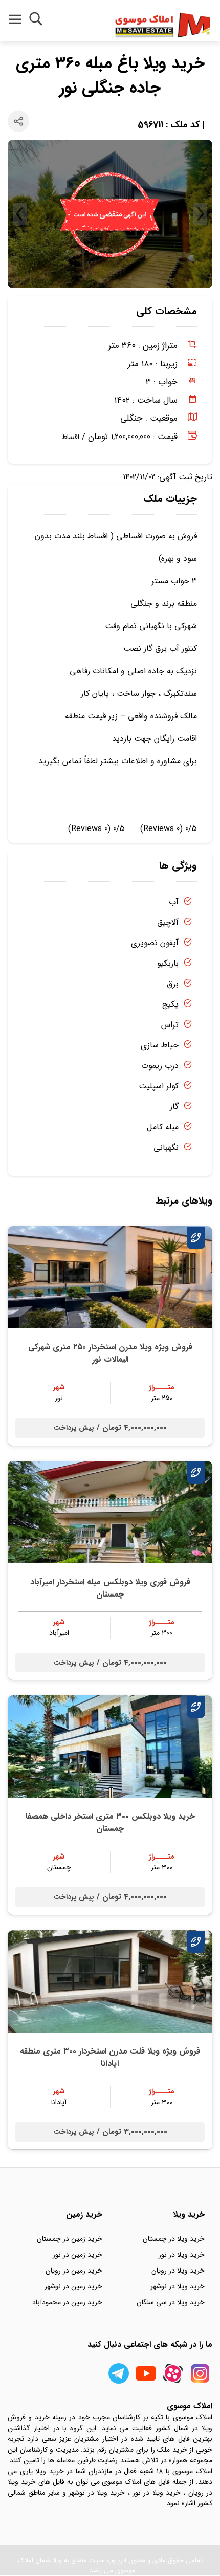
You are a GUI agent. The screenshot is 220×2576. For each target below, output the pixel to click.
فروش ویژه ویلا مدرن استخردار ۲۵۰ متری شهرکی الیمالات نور (110, 1353)
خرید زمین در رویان (74, 2271)
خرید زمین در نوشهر (73, 2286)
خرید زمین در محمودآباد (67, 2302)
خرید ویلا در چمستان (174, 2239)
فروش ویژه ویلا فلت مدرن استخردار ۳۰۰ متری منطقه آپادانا (110, 2057)
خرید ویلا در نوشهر (178, 2286)
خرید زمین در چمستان (70, 2239)
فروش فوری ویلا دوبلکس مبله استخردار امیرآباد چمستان (110, 1588)
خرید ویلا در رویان (178, 2271)
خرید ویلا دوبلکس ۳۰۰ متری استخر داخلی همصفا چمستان (110, 1822)
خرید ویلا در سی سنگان (171, 2302)
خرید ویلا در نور (182, 2255)
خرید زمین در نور (78, 2255)
